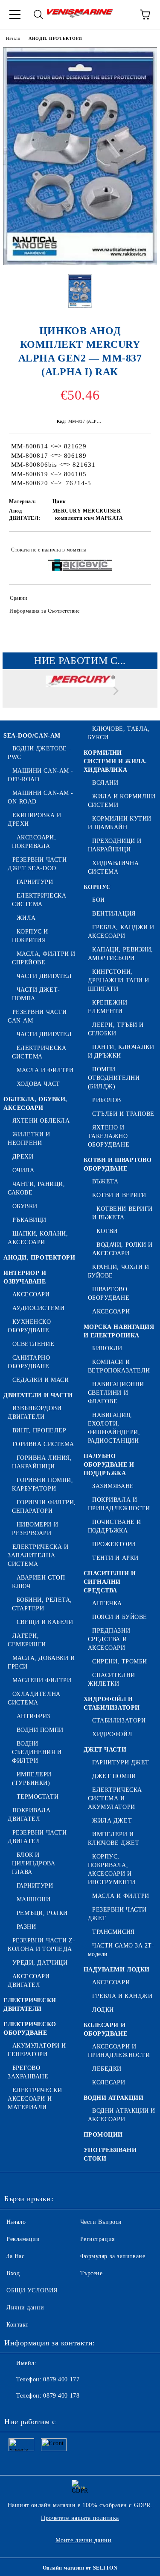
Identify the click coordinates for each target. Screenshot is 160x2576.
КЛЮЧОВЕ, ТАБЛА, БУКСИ (119, 733)
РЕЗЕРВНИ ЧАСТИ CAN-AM (37, 1016)
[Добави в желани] (139, 546)
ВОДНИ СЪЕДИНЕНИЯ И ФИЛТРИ (37, 1752)
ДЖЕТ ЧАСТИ (105, 1750)
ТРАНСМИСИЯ (113, 1932)
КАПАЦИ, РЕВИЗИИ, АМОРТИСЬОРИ (121, 954)
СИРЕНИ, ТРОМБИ (120, 1662)
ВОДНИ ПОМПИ (40, 1730)
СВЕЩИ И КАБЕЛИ (45, 1622)
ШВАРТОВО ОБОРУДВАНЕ (109, 1294)
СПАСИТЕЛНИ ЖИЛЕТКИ (112, 1679)
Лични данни (25, 2308)
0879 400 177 (61, 2379)
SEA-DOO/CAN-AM (32, 736)
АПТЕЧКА (107, 1603)
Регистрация (97, 2239)
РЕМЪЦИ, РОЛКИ (42, 1913)
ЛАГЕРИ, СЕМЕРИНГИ (27, 1640)
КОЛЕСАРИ (109, 2082)
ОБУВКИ (25, 1206)
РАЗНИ (26, 1927)
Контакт (17, 2325)
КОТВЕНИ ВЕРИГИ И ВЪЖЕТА (122, 1213)
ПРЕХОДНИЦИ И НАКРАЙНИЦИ (115, 845)
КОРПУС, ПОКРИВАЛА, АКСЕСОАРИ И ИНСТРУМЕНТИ (112, 1869)
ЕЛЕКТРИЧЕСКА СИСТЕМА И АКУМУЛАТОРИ (115, 1798)
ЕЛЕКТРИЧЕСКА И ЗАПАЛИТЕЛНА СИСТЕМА (38, 1555)
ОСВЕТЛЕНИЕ (33, 1344)
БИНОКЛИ (107, 1348)
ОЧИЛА (23, 1170)
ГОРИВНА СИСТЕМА (43, 1444)
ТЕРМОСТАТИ (38, 1797)
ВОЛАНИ (105, 783)
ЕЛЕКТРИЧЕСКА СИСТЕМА (39, 900)
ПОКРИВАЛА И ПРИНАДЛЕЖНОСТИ (119, 1504)
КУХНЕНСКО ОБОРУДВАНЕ (29, 1326)
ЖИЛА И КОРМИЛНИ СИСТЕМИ (122, 801)
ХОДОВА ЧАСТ (38, 1084)
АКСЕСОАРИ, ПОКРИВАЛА (34, 842)
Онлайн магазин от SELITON (80, 2568)
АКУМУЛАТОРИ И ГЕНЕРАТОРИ (37, 2050)
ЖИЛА (26, 918)
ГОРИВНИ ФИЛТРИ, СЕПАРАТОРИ (44, 1507)
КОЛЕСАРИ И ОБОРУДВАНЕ (106, 2029)
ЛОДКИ (103, 2010)
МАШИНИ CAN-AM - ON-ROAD (41, 797)
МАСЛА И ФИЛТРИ (45, 1070)
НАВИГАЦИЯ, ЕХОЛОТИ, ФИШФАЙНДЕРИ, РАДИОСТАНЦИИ (114, 1428)
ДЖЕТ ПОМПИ (114, 1776)
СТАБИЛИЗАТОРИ (119, 1721)
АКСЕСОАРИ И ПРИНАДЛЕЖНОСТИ (119, 2051)
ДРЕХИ (23, 1157)
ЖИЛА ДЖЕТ (112, 1821)
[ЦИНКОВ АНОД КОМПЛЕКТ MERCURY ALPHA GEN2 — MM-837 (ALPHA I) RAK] (80, 263)
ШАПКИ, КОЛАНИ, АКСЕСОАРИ (38, 1238)
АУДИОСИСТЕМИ (38, 1308)
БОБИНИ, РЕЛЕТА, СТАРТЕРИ (42, 1604)
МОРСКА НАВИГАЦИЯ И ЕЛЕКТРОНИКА (119, 1331)
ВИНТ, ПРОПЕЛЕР (39, 1430)
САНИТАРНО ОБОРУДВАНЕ (29, 1362)
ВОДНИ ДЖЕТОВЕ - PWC (39, 753)
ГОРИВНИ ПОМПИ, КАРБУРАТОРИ (42, 1484)
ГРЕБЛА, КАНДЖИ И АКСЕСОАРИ (121, 932)
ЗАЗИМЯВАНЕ (113, 1486)
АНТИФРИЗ (33, 1716)
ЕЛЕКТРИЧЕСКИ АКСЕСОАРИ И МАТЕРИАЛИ (35, 2099)
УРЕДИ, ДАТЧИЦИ (40, 1963)
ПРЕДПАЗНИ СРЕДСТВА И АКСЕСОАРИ (109, 1639)
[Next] (114, 691)
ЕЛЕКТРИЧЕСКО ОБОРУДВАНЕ (30, 2029)
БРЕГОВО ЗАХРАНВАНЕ (28, 2072)
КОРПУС (97, 887)
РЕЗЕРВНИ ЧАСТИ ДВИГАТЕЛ (37, 1837)
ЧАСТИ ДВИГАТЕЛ (44, 976)
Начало (13, 38)
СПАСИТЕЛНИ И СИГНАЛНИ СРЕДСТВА (110, 1582)
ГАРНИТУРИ (35, 882)
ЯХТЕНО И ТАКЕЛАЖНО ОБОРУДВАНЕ (109, 1136)
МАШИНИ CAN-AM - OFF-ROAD (41, 775)
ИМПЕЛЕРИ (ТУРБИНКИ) (32, 1779)
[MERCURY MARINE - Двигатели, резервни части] (80, 693)
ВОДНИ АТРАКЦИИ (114, 2098)
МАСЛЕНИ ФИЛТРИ (42, 1680)
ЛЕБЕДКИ (107, 2069)
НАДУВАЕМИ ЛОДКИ (117, 1970)
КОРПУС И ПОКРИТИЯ (30, 936)
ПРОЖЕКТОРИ (114, 1544)
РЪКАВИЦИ (29, 1220)
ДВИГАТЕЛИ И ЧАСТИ (38, 1395)
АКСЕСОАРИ (31, 1294)
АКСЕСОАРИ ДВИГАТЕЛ (29, 1981)
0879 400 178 (61, 2396)
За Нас (15, 2256)
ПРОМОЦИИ (103, 2135)
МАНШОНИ (33, 1899)
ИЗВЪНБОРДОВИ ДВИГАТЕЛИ (35, 1413)
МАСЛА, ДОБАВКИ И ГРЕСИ (41, 1662)
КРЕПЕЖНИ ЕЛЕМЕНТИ (108, 1007)
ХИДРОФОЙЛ (112, 1734)
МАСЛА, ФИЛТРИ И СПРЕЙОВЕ (44, 958)
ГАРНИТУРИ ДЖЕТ (121, 1762)
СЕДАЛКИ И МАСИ (41, 1380)
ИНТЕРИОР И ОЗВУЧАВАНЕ (25, 1277)
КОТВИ (107, 1231)
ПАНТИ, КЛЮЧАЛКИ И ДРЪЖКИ (121, 1051)
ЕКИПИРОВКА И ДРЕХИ (34, 820)
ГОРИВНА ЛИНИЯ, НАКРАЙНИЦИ (42, 1462)
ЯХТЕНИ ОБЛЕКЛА (41, 1121)
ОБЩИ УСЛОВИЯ (32, 2290)
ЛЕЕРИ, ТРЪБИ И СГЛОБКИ (116, 1029)
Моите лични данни (84, 2540)
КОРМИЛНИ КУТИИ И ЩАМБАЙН (120, 823)
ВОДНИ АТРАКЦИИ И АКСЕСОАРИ (122, 2115)
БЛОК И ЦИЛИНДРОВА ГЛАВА (34, 1863)
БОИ (99, 900)
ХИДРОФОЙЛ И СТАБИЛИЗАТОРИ (112, 1703)
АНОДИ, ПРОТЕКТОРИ (55, 38)
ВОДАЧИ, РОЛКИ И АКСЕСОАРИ (122, 1249)
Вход (13, 2273)
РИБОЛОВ (107, 1100)
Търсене (92, 2273)
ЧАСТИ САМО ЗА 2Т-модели (121, 1950)
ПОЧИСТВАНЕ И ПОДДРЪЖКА (115, 1526)
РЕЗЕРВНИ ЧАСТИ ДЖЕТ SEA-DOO (37, 864)
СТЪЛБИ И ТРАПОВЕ (123, 1114)
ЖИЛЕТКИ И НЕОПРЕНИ (29, 1139)
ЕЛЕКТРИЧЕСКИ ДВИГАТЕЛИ (30, 2005)
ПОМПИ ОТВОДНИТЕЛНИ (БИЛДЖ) (114, 1078)
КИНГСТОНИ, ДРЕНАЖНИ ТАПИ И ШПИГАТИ (119, 980)
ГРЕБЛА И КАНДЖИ (122, 1996)
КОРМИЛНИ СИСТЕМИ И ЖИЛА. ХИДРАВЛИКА (115, 761)
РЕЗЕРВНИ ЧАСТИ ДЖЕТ (117, 1914)
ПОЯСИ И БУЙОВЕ (120, 1617)
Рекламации (23, 2239)
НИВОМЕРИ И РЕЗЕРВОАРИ (35, 1529)
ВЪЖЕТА (105, 1181)
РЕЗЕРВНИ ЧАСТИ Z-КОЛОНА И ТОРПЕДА (41, 1945)
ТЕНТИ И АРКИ (115, 1558)
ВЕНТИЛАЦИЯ (114, 914)
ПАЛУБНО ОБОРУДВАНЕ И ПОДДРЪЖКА (109, 1465)
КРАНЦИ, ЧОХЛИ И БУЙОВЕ (119, 1271)
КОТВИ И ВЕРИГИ (119, 1195)
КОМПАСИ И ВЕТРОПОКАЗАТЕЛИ (119, 1366)
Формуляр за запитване (113, 2256)
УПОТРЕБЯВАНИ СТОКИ (110, 2154)
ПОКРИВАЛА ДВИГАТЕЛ (29, 1815)
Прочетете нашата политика (80, 2518)
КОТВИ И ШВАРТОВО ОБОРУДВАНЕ (118, 1164)
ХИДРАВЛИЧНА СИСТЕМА (113, 867)
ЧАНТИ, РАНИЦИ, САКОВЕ (36, 1188)
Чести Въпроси (101, 2222)
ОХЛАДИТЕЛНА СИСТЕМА (34, 1698)
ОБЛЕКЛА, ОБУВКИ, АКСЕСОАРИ (35, 1104)
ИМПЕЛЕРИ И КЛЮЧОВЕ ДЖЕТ (114, 1839)
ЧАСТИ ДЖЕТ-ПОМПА (36, 994)
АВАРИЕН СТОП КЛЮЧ (38, 1582)
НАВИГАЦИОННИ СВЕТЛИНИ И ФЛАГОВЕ (116, 1393)
